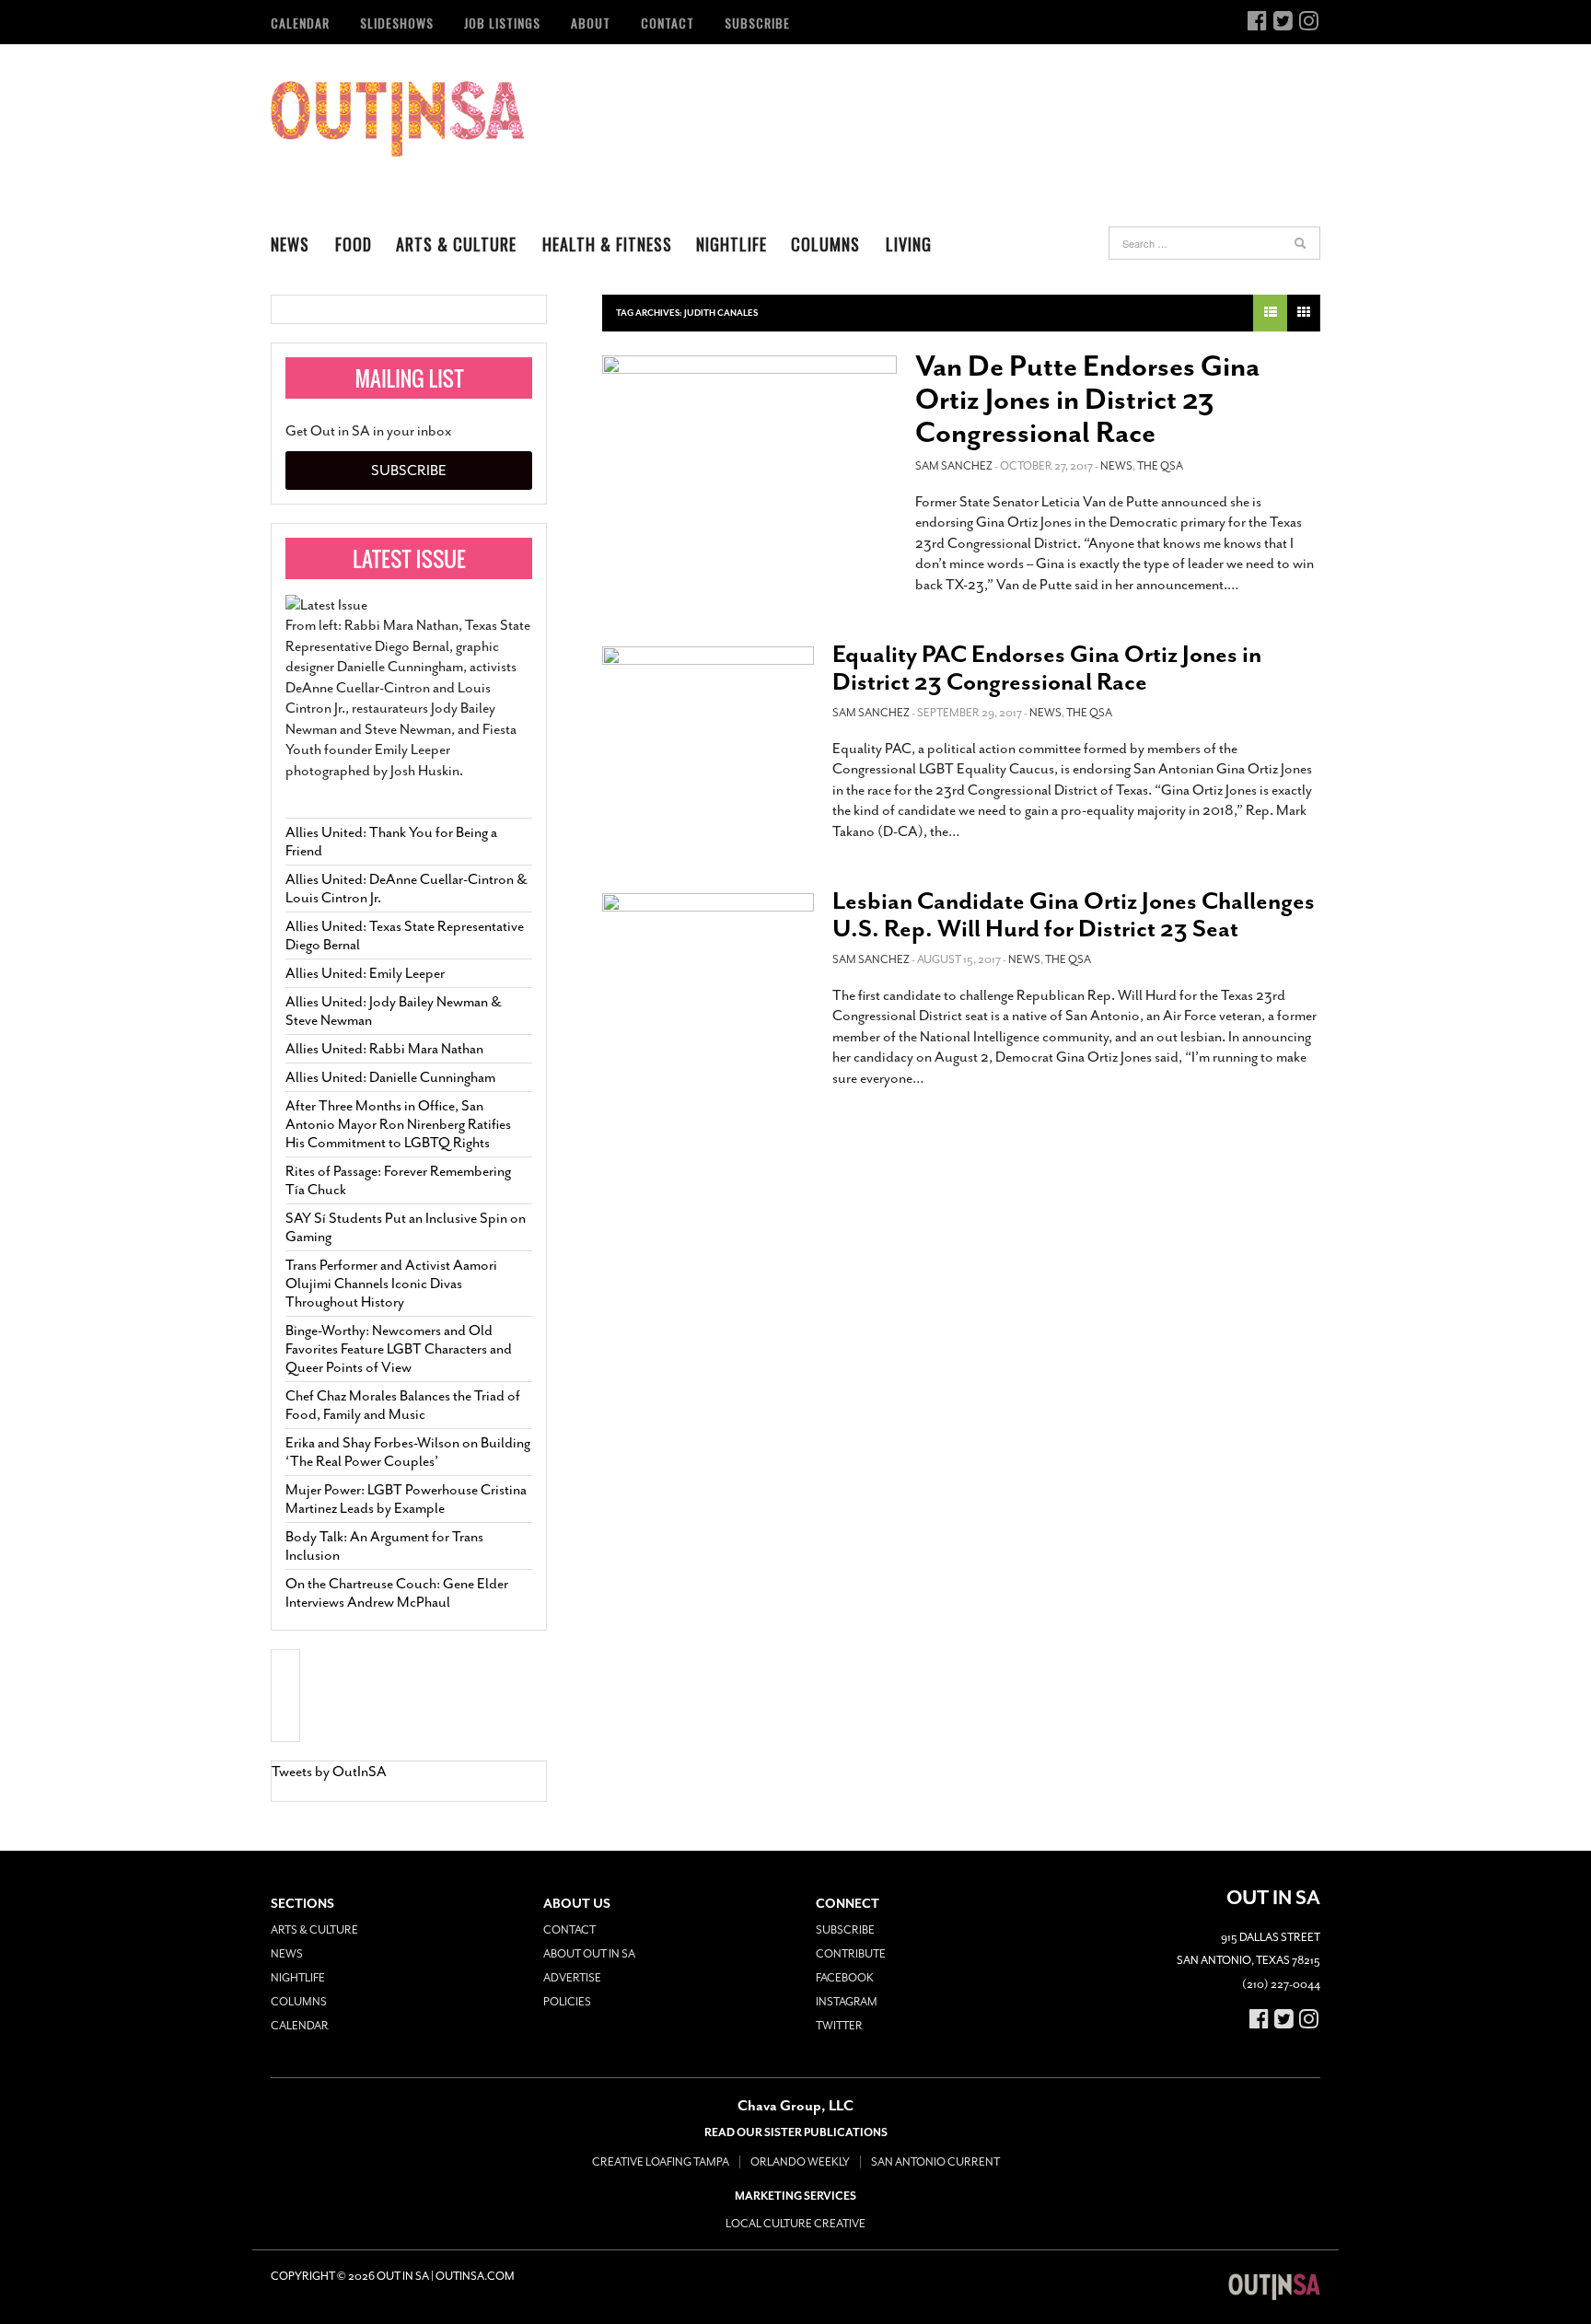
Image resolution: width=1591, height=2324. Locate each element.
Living (909, 244)
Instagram (847, 2002)
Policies (567, 2002)
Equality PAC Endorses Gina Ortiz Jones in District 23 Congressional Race (1047, 668)
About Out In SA (589, 1954)
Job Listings (502, 23)
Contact (668, 23)
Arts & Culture (456, 244)
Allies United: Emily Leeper (365, 973)
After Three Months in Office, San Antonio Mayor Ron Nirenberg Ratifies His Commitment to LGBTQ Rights (398, 1124)
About (591, 23)
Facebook (845, 1978)
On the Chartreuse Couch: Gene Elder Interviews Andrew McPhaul (397, 1593)
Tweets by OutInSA (329, 1772)
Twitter (839, 2026)
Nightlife (732, 244)
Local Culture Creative (795, 2224)
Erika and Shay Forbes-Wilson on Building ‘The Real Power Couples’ (408, 1452)
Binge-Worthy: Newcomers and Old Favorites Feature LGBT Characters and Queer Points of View (399, 1349)
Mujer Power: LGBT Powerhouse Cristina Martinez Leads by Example (406, 1499)
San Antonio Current (935, 2162)
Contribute (851, 1954)
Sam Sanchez (954, 466)
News (290, 244)
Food (354, 244)
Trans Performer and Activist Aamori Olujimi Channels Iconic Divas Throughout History (391, 1284)
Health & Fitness (607, 244)
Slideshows (397, 23)
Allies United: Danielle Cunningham (390, 1077)
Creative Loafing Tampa (661, 2162)
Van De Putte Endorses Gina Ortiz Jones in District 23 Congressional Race (1087, 400)
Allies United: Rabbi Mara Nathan (384, 1049)
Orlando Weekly (800, 2162)
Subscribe (757, 23)
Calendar (300, 23)
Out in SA (397, 119)
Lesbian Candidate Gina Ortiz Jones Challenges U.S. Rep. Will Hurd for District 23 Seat (1074, 915)
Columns (825, 244)
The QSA (1160, 466)
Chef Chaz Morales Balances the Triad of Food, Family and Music (403, 1405)
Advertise (572, 1978)
